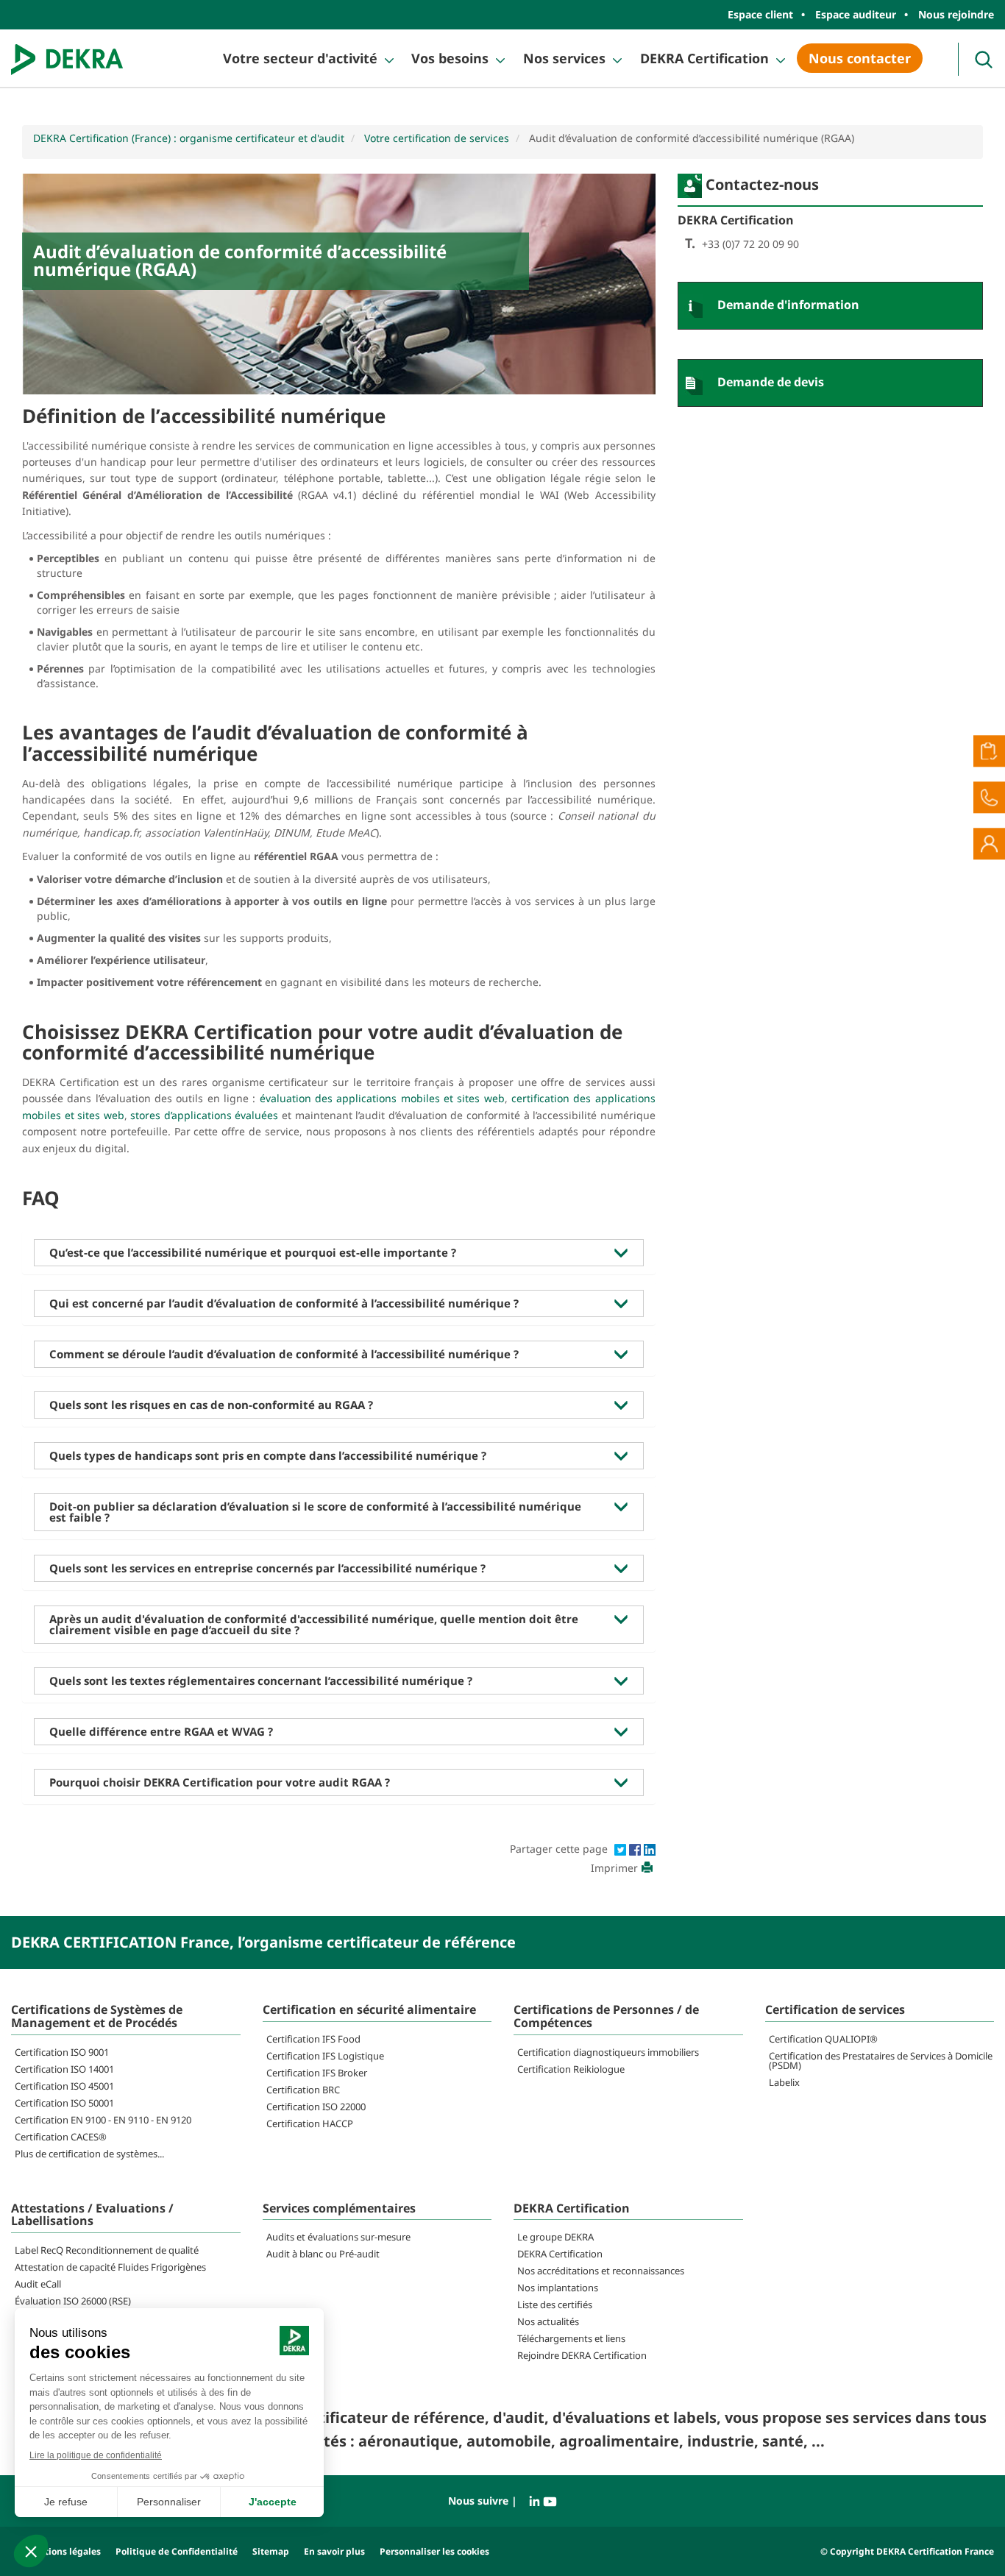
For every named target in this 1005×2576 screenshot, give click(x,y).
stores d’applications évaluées (204, 1115)
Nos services (564, 58)
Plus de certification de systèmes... (89, 2154)
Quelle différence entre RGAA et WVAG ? (161, 1731)
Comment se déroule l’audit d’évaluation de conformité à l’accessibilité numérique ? (284, 1354)
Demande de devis (771, 382)
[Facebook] (636, 1849)
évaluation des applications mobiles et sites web (382, 1098)
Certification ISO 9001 (62, 2052)
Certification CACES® (61, 2137)
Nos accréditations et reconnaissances (601, 2271)
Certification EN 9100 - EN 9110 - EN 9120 (103, 2120)
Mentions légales (63, 2551)
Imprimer (614, 1868)
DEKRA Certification (704, 58)
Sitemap (271, 2551)
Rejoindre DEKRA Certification (582, 2355)
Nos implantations (558, 2288)
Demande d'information (788, 305)
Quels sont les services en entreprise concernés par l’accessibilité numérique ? (267, 1568)
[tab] (339, 1253)
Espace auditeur (856, 14)
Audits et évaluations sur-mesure (338, 2237)
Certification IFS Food (313, 2039)
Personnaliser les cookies (434, 2551)
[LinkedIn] (536, 2501)
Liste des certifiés (555, 2304)
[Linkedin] (650, 1849)
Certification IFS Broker (317, 2073)
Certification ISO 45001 (64, 2086)
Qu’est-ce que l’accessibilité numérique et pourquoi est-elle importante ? (253, 1252)
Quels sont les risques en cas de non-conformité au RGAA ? (211, 1405)
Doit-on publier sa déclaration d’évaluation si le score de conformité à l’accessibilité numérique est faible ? (315, 1512)
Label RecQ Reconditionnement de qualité (107, 2250)
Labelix (784, 2082)
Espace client (760, 14)
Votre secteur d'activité (300, 58)
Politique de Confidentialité (177, 2551)
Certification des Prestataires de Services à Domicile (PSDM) (881, 2061)
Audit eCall (38, 2284)
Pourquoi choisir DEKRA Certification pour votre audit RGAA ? (220, 1782)
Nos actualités (548, 2321)
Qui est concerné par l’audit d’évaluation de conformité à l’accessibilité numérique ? (284, 1303)
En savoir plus (334, 2551)
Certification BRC (303, 2090)
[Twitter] (622, 1849)
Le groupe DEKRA (555, 2237)
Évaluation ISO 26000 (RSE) (73, 2301)
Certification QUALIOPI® (823, 2039)
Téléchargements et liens (571, 2338)
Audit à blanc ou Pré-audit (323, 2254)
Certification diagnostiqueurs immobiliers (608, 2052)
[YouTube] (550, 2501)
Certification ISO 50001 (64, 2103)
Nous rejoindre (956, 14)
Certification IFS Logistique (325, 2056)
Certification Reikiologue (571, 2069)
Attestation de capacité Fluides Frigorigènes (110, 2267)
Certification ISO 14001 (64, 2069)
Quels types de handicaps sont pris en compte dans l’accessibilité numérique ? (268, 1455)
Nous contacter (860, 58)
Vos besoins (450, 58)
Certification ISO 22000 (316, 2107)
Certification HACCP (310, 2123)
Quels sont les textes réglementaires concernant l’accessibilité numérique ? (261, 1681)
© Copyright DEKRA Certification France (907, 2551)
